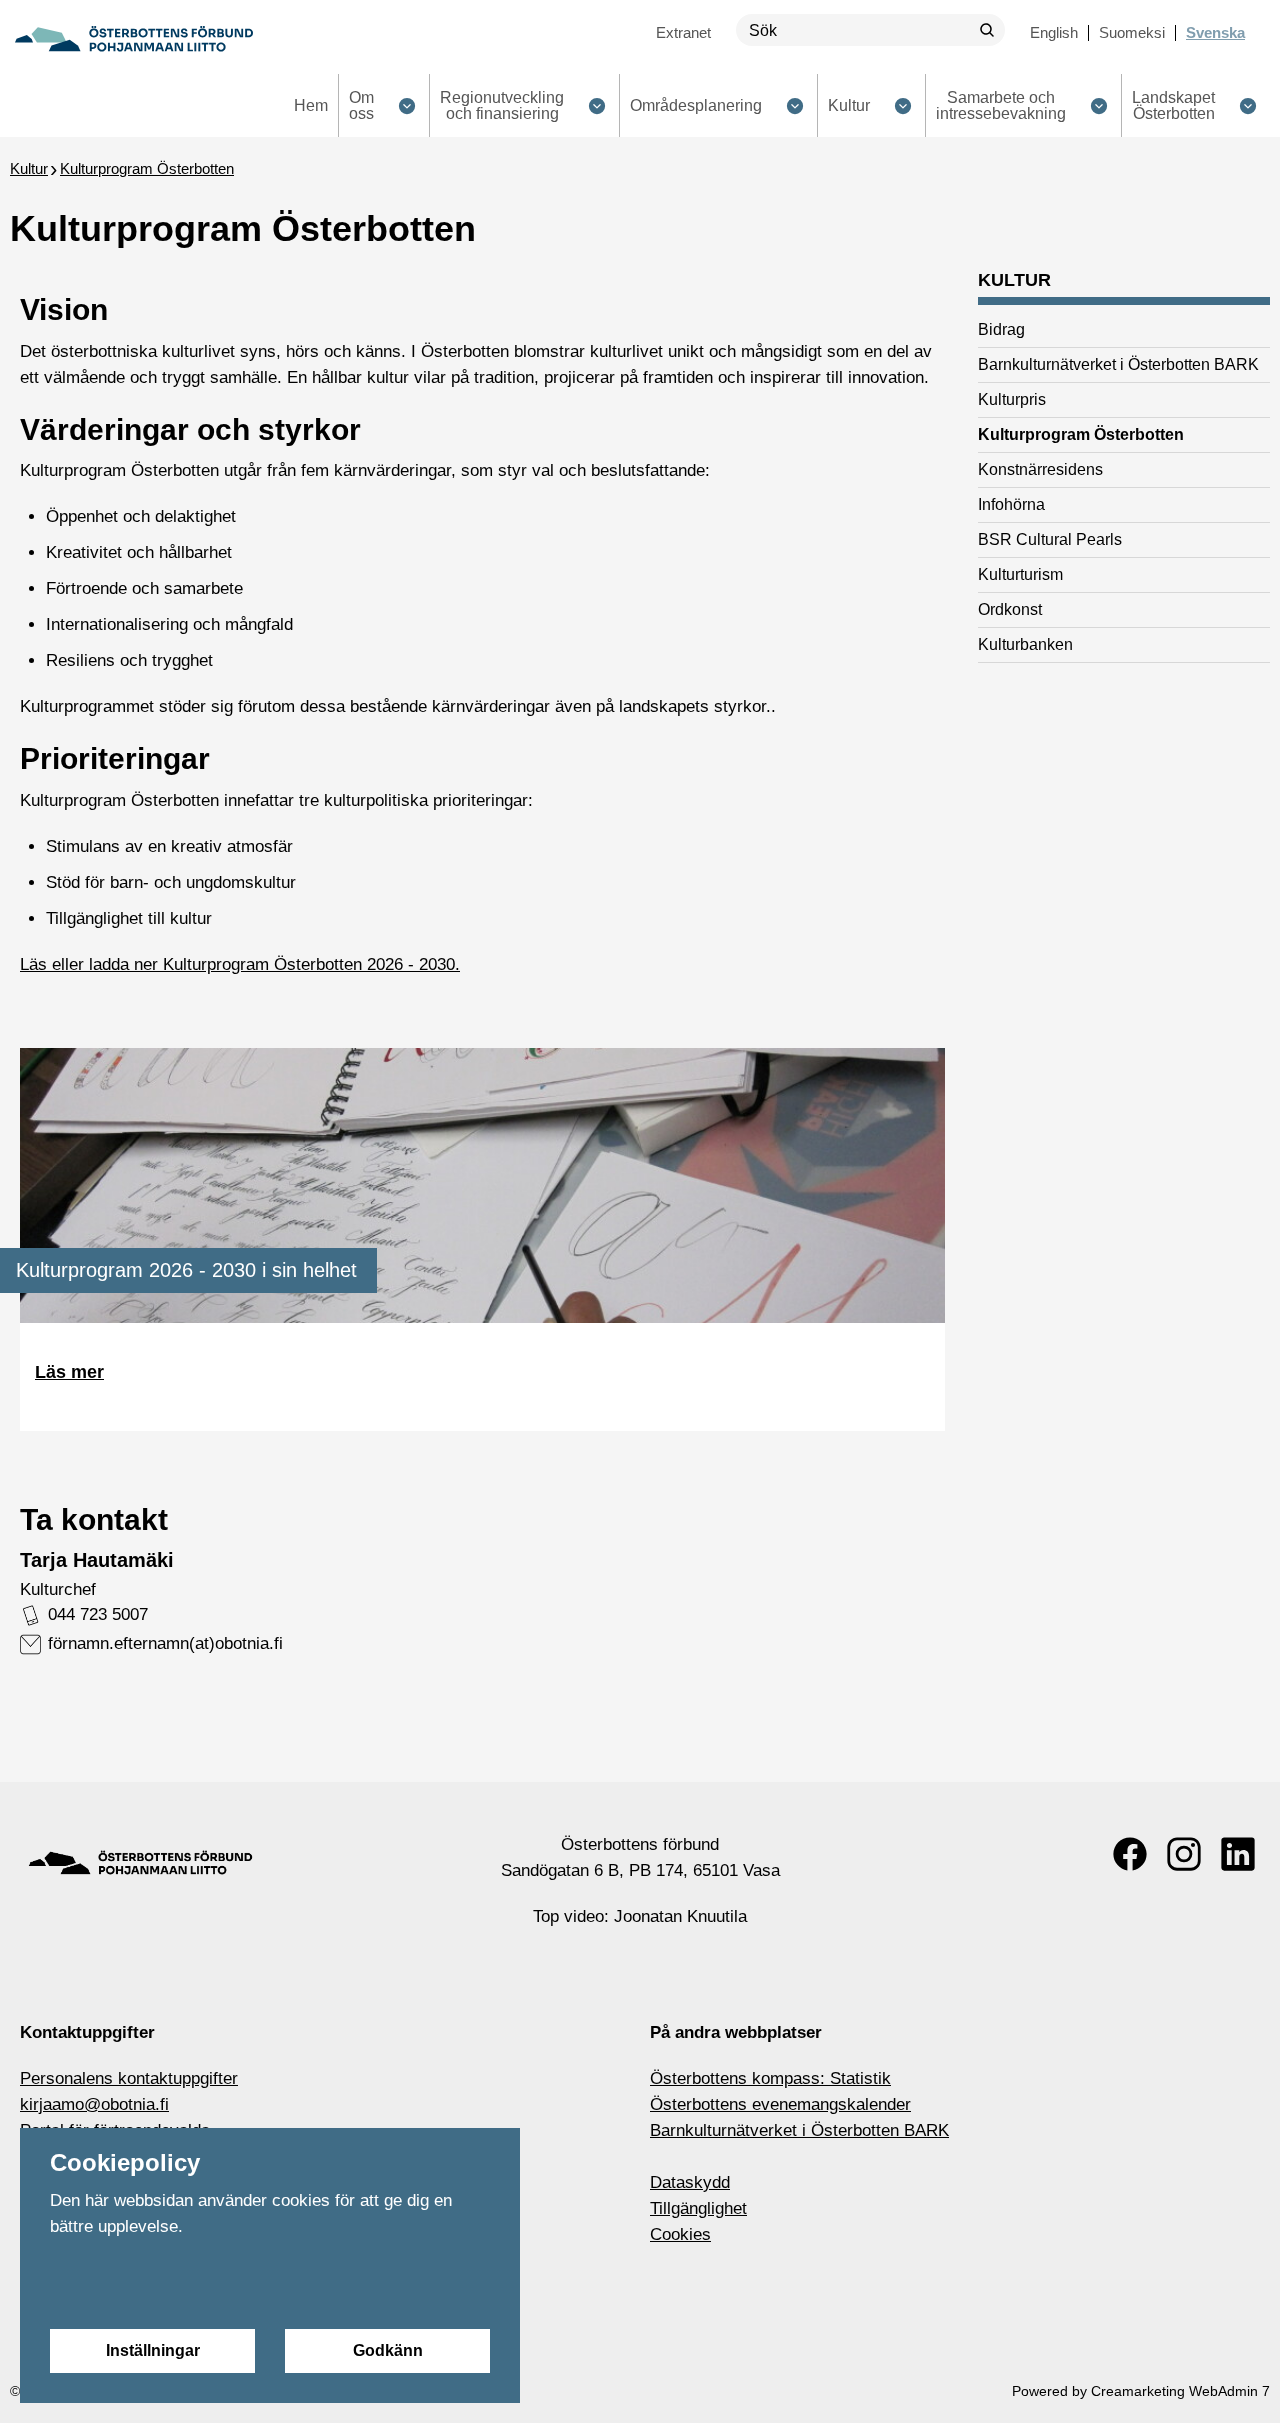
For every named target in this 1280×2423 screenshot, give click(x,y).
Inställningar (153, 2350)
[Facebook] (1130, 1854)
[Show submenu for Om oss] (406, 105)
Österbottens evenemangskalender (780, 2104)
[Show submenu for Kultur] (902, 105)
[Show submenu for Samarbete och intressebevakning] (1098, 105)
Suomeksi (1132, 32)
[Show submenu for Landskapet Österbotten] (1247, 105)
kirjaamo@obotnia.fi (94, 2104)
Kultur (29, 168)
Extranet (683, 32)
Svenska (1215, 32)
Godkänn (388, 2350)
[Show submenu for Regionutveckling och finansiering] (596, 105)
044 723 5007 (98, 1614)
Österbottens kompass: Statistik (770, 2078)
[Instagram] (1184, 1854)
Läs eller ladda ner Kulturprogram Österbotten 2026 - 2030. (240, 964)
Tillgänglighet (698, 2208)
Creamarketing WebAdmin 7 (1180, 2391)
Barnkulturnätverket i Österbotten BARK (799, 2130)
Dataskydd (690, 2182)
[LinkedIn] (1238, 1854)
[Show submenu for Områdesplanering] (794, 105)
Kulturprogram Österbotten (147, 168)
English (1054, 32)
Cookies (680, 2234)
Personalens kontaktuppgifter (129, 2078)
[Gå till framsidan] (134, 39)
